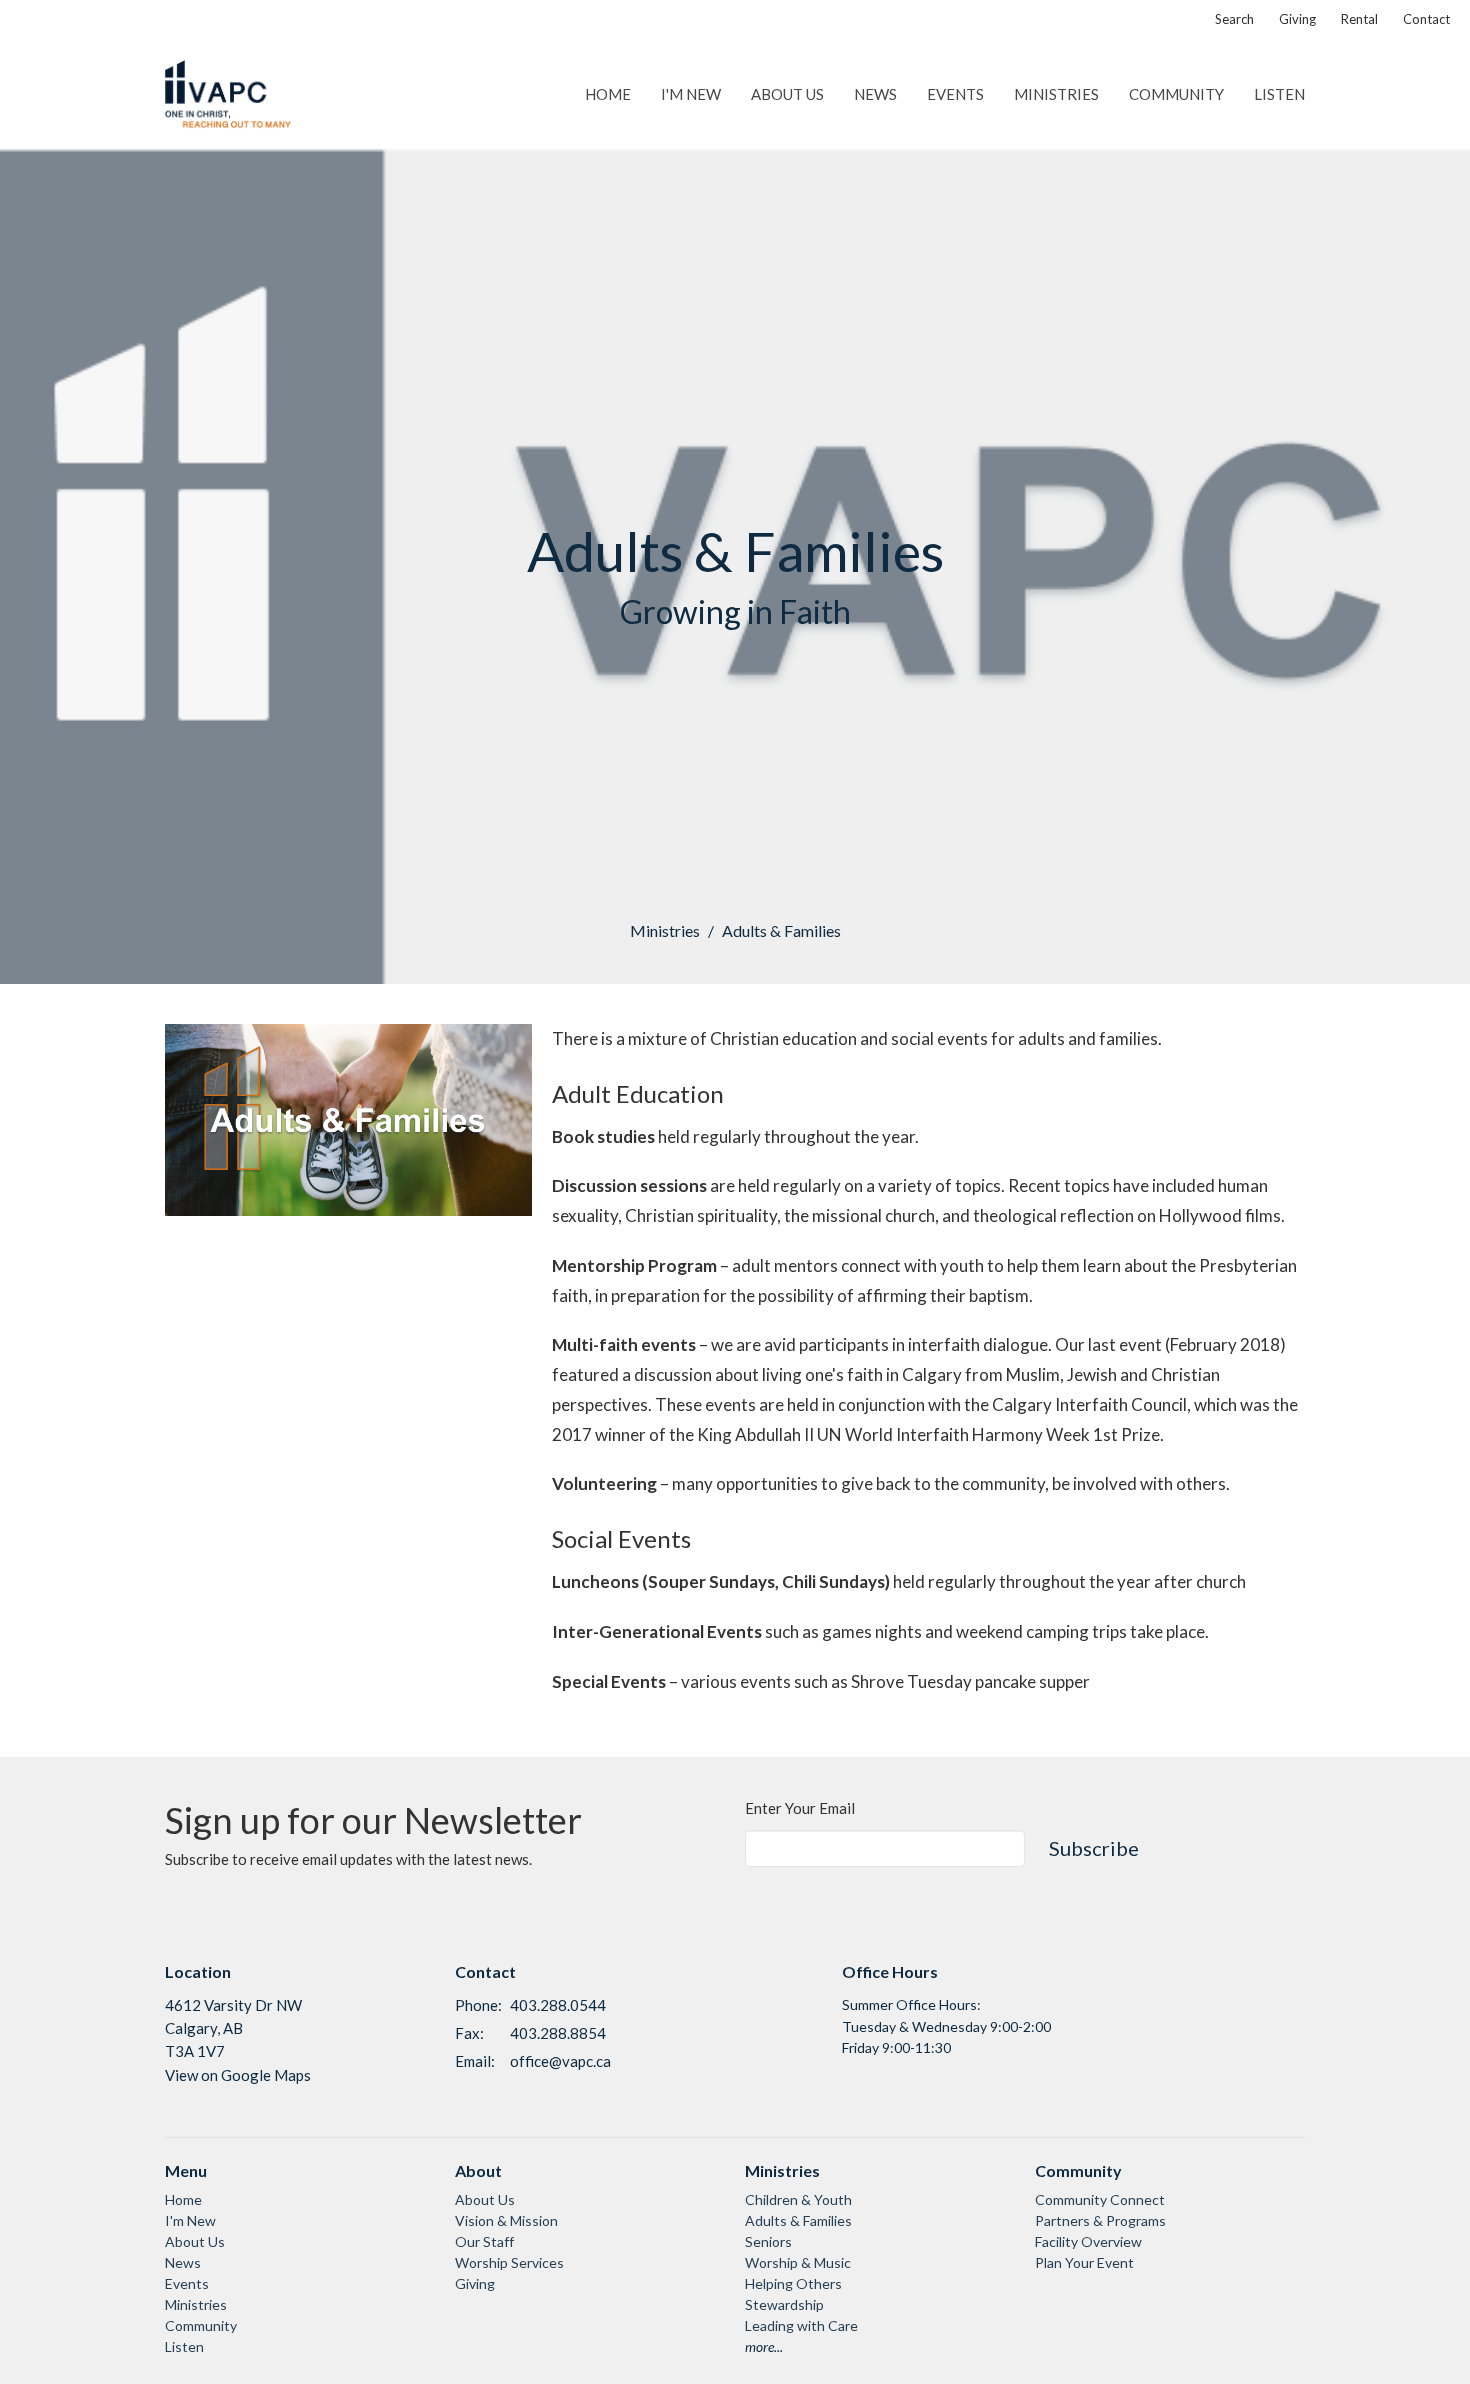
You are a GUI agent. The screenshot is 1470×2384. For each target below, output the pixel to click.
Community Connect (1100, 2199)
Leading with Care (801, 2325)
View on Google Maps (238, 2075)
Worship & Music (798, 2262)
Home (608, 94)
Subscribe (1094, 1848)
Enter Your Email (800, 1808)
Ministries (1056, 94)
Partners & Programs (1100, 2220)
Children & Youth (798, 2199)
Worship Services (509, 2262)
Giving (1297, 19)
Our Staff (484, 2241)
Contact (1426, 19)
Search (1234, 19)
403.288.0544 (558, 2005)
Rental (1359, 19)
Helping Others (793, 2283)
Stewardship (784, 2304)
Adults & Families (798, 2220)
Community (1176, 94)
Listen (1279, 94)
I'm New (691, 94)
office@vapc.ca (560, 2061)
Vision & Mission (506, 2220)
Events (955, 94)
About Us (787, 94)
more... (764, 2346)
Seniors (768, 2241)
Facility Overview (1088, 2241)
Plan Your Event (1084, 2262)
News (875, 94)
